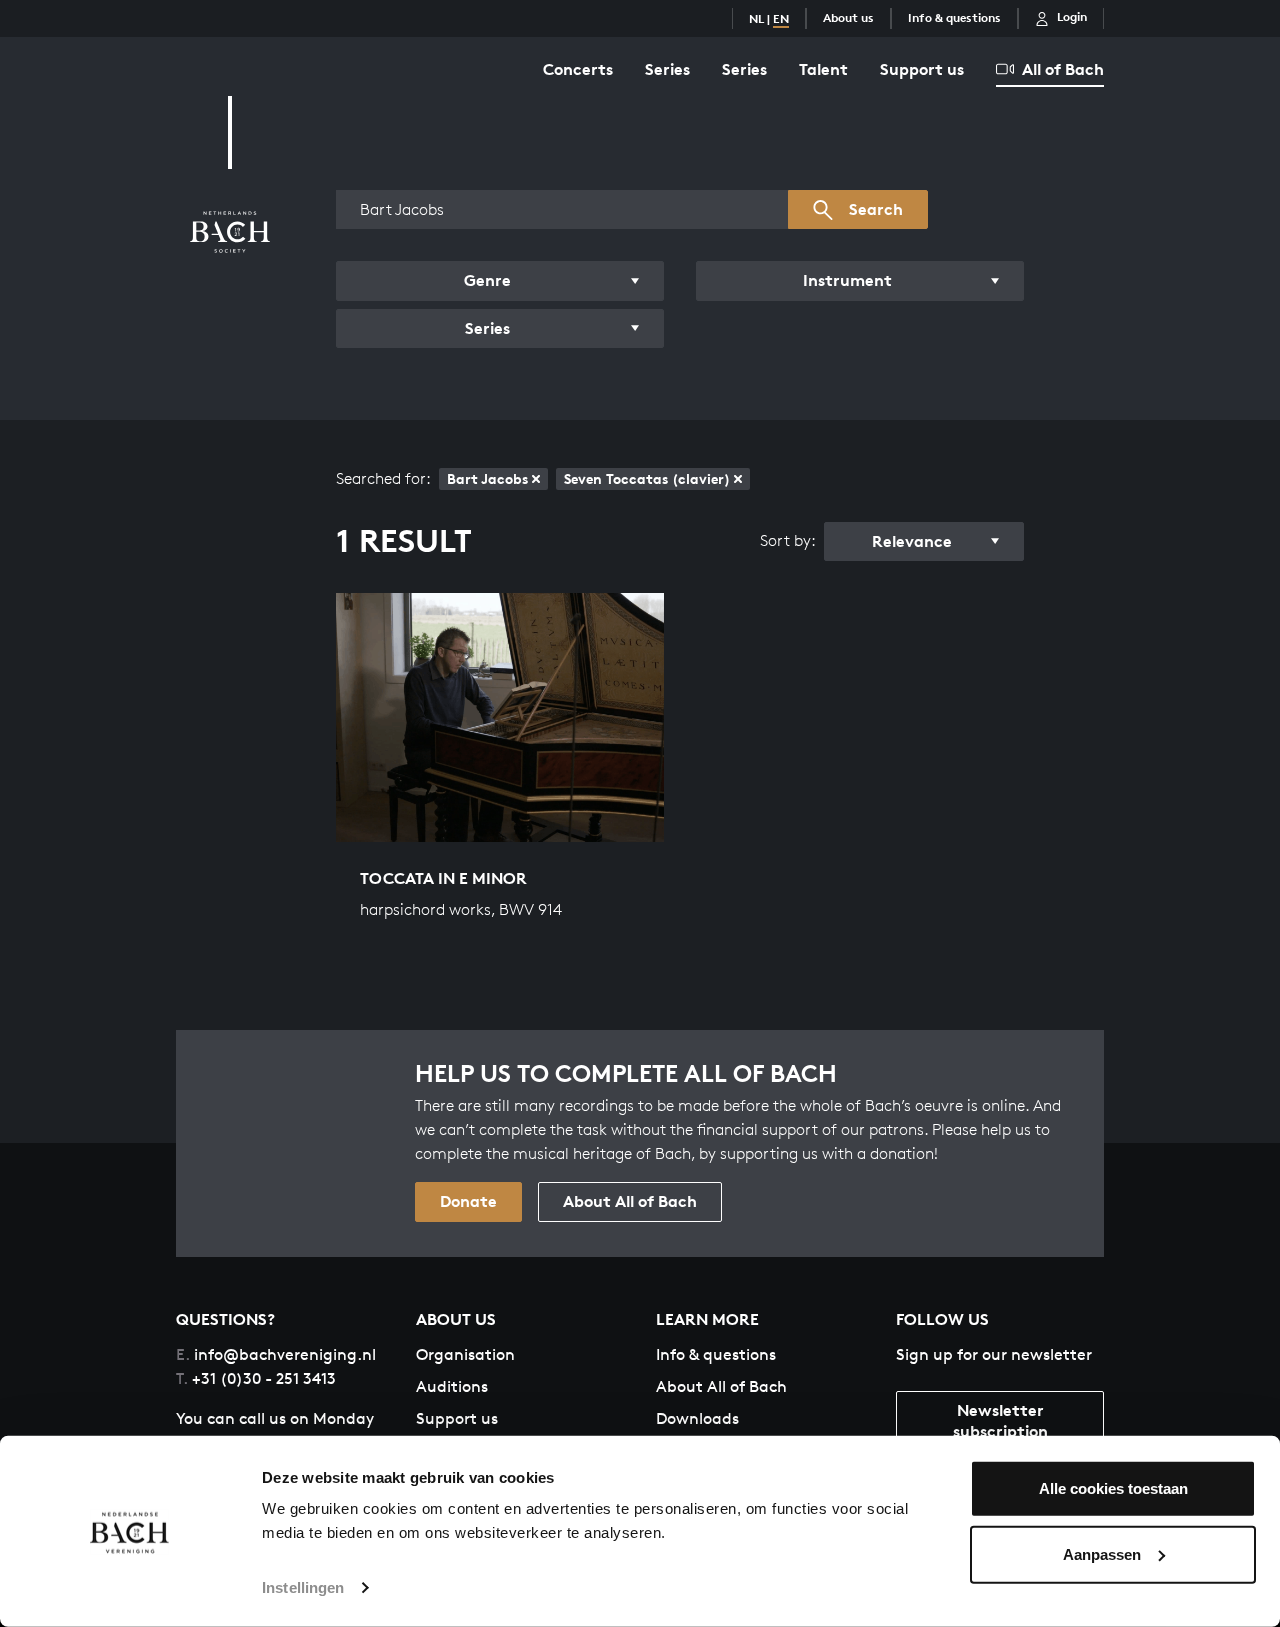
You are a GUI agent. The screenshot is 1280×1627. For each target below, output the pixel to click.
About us (848, 17)
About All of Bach (630, 1201)
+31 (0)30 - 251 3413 (256, 1378)
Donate (468, 1201)
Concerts (578, 69)
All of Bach (1063, 69)
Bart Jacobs (487, 478)
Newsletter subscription (1000, 1420)
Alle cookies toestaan (1113, 1488)
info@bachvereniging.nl (276, 1354)
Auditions (452, 1386)
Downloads (697, 1418)
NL (756, 18)
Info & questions (954, 17)
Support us (922, 69)
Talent (823, 69)
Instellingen (303, 1587)
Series (667, 69)
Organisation (465, 1354)
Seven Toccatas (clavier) (647, 478)
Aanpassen (1102, 1553)
